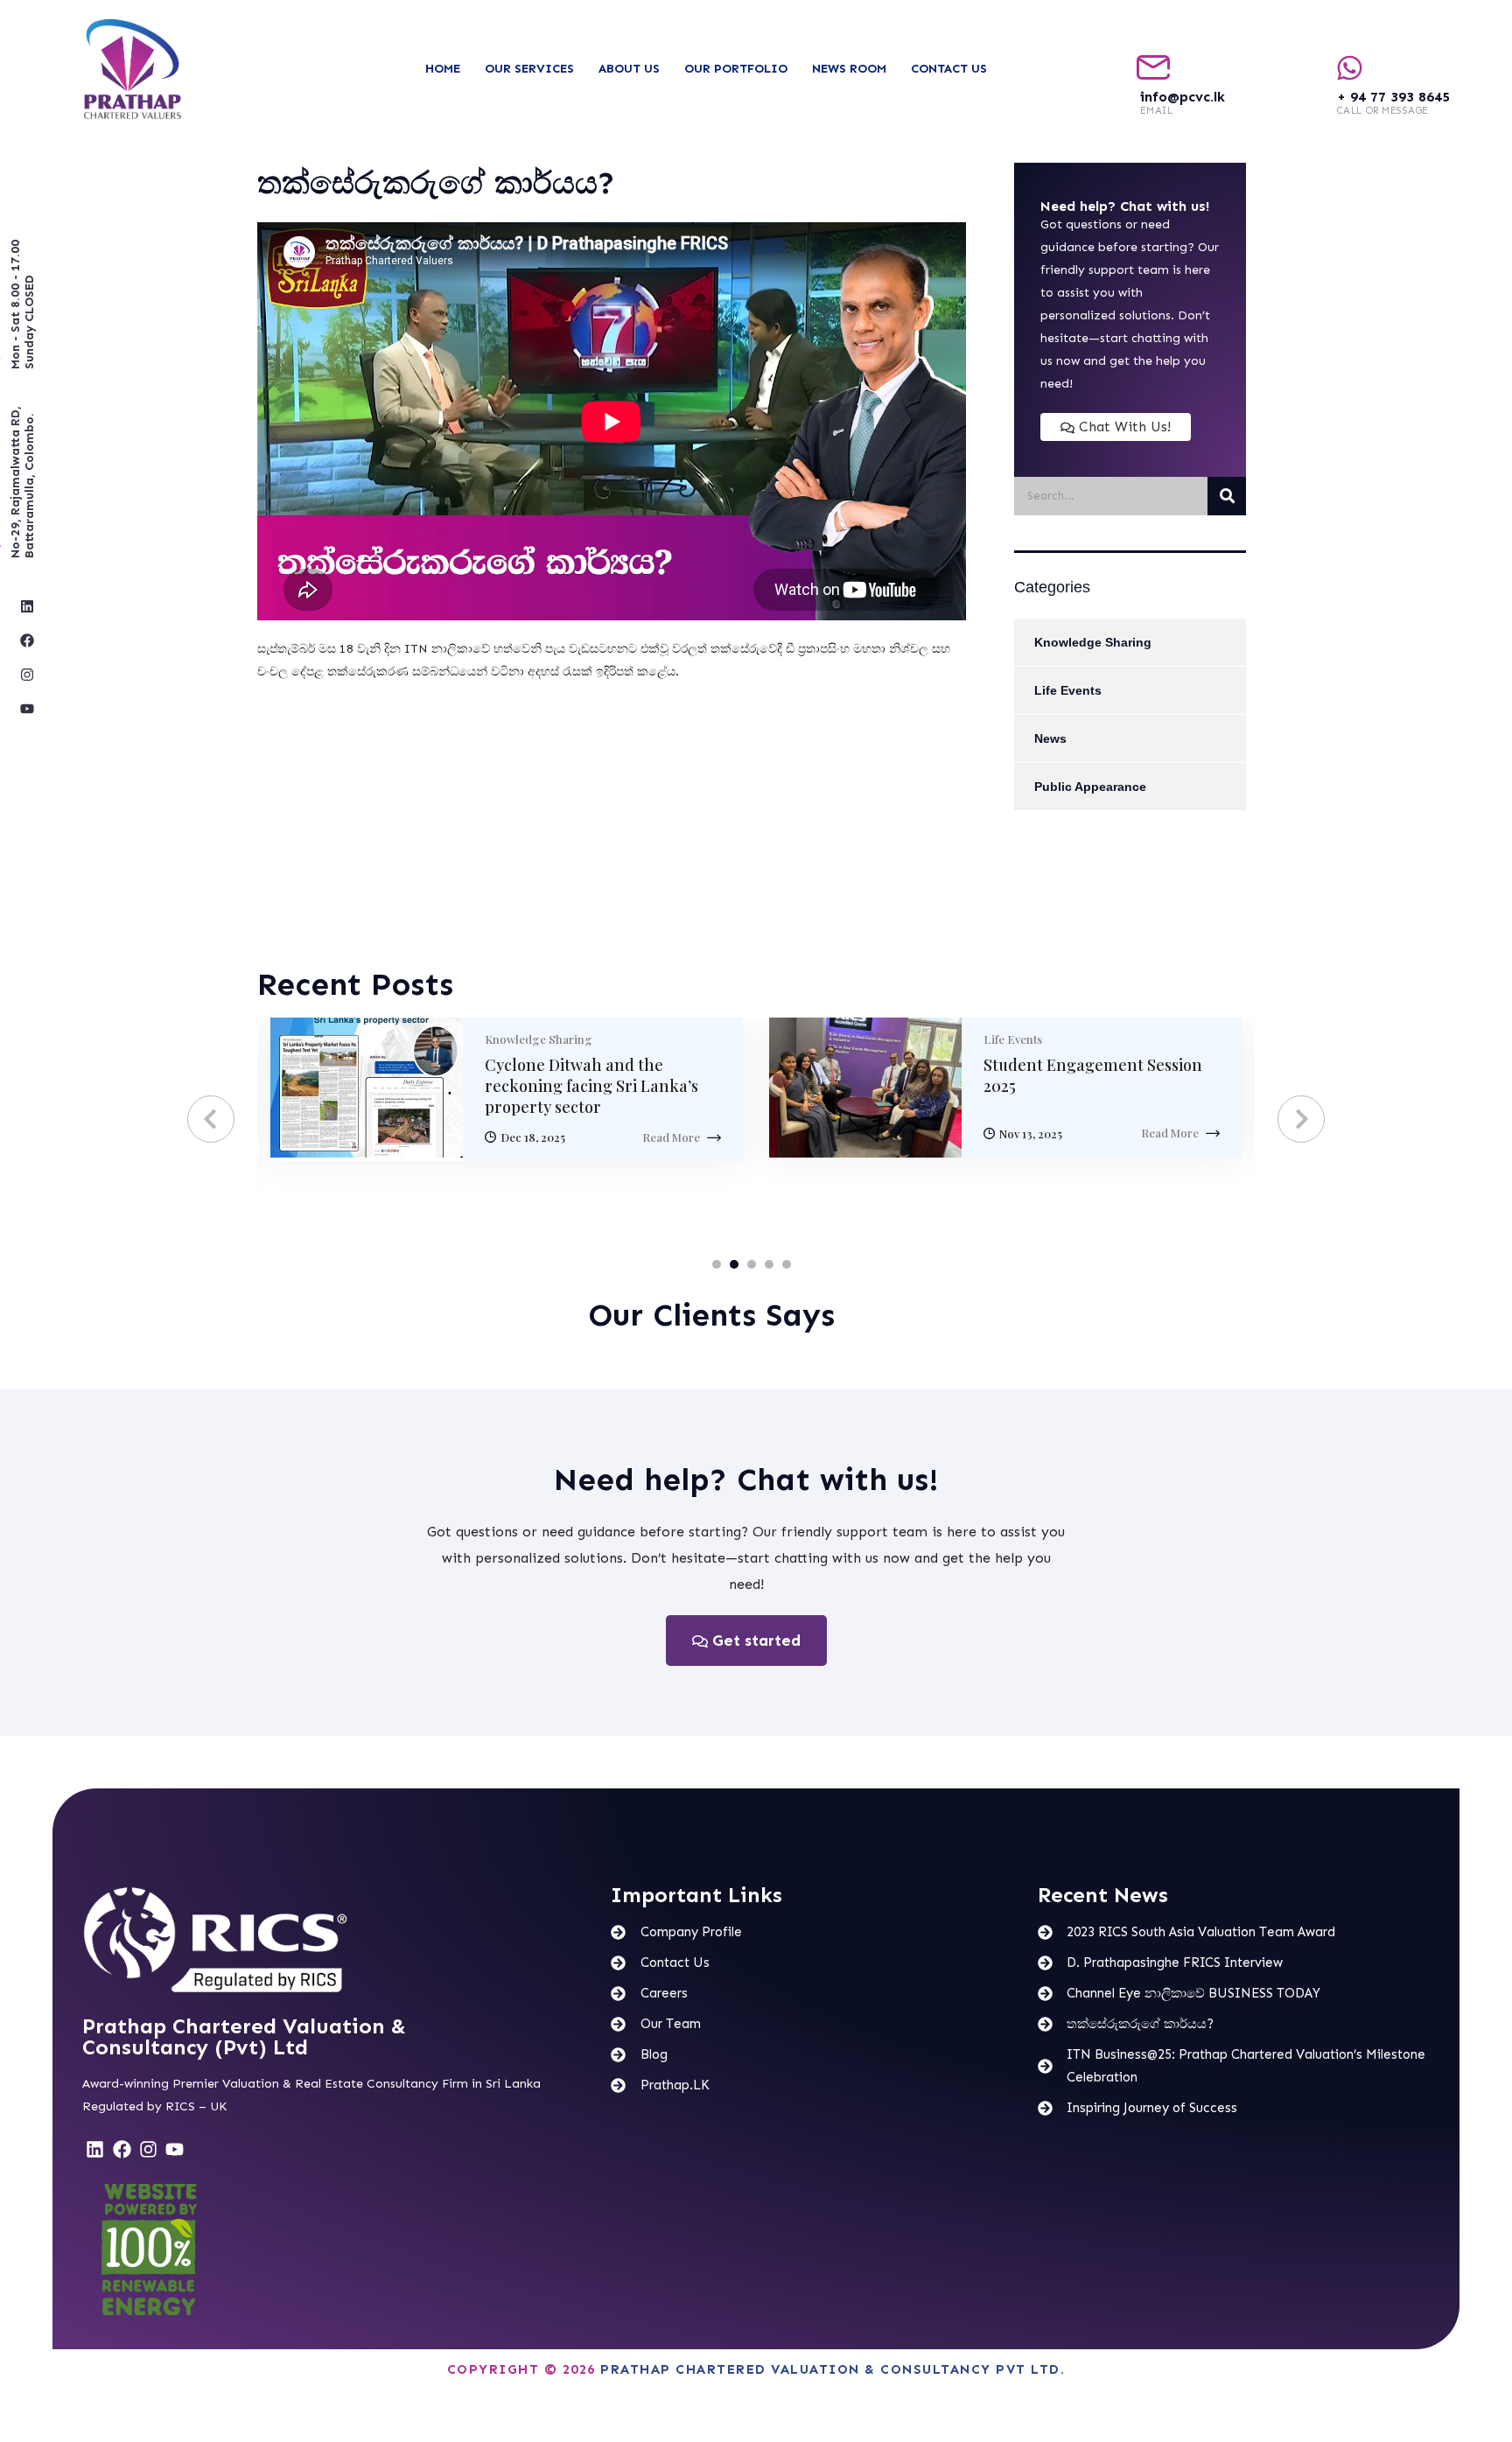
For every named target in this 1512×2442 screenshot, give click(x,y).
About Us (629, 69)
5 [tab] (787, 1264)
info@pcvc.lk (1183, 97)
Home (443, 69)
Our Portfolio (736, 69)
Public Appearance (1090, 787)
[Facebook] (27, 640)
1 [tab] (717, 1264)
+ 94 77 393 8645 (1393, 97)
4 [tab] (769, 1264)
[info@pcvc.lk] (1153, 68)
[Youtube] (27, 709)
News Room (849, 69)
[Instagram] (27, 675)
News (1050, 738)
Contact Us (949, 69)
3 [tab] (752, 1264)
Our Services (529, 69)
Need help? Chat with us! (746, 1479)
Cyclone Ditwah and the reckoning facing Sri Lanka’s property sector (591, 1086)
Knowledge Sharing (1093, 642)
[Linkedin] (27, 606)
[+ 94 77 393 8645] (1350, 68)
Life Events (1068, 690)
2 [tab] (734, 1264)
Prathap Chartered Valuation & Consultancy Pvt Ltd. (833, 2369)
